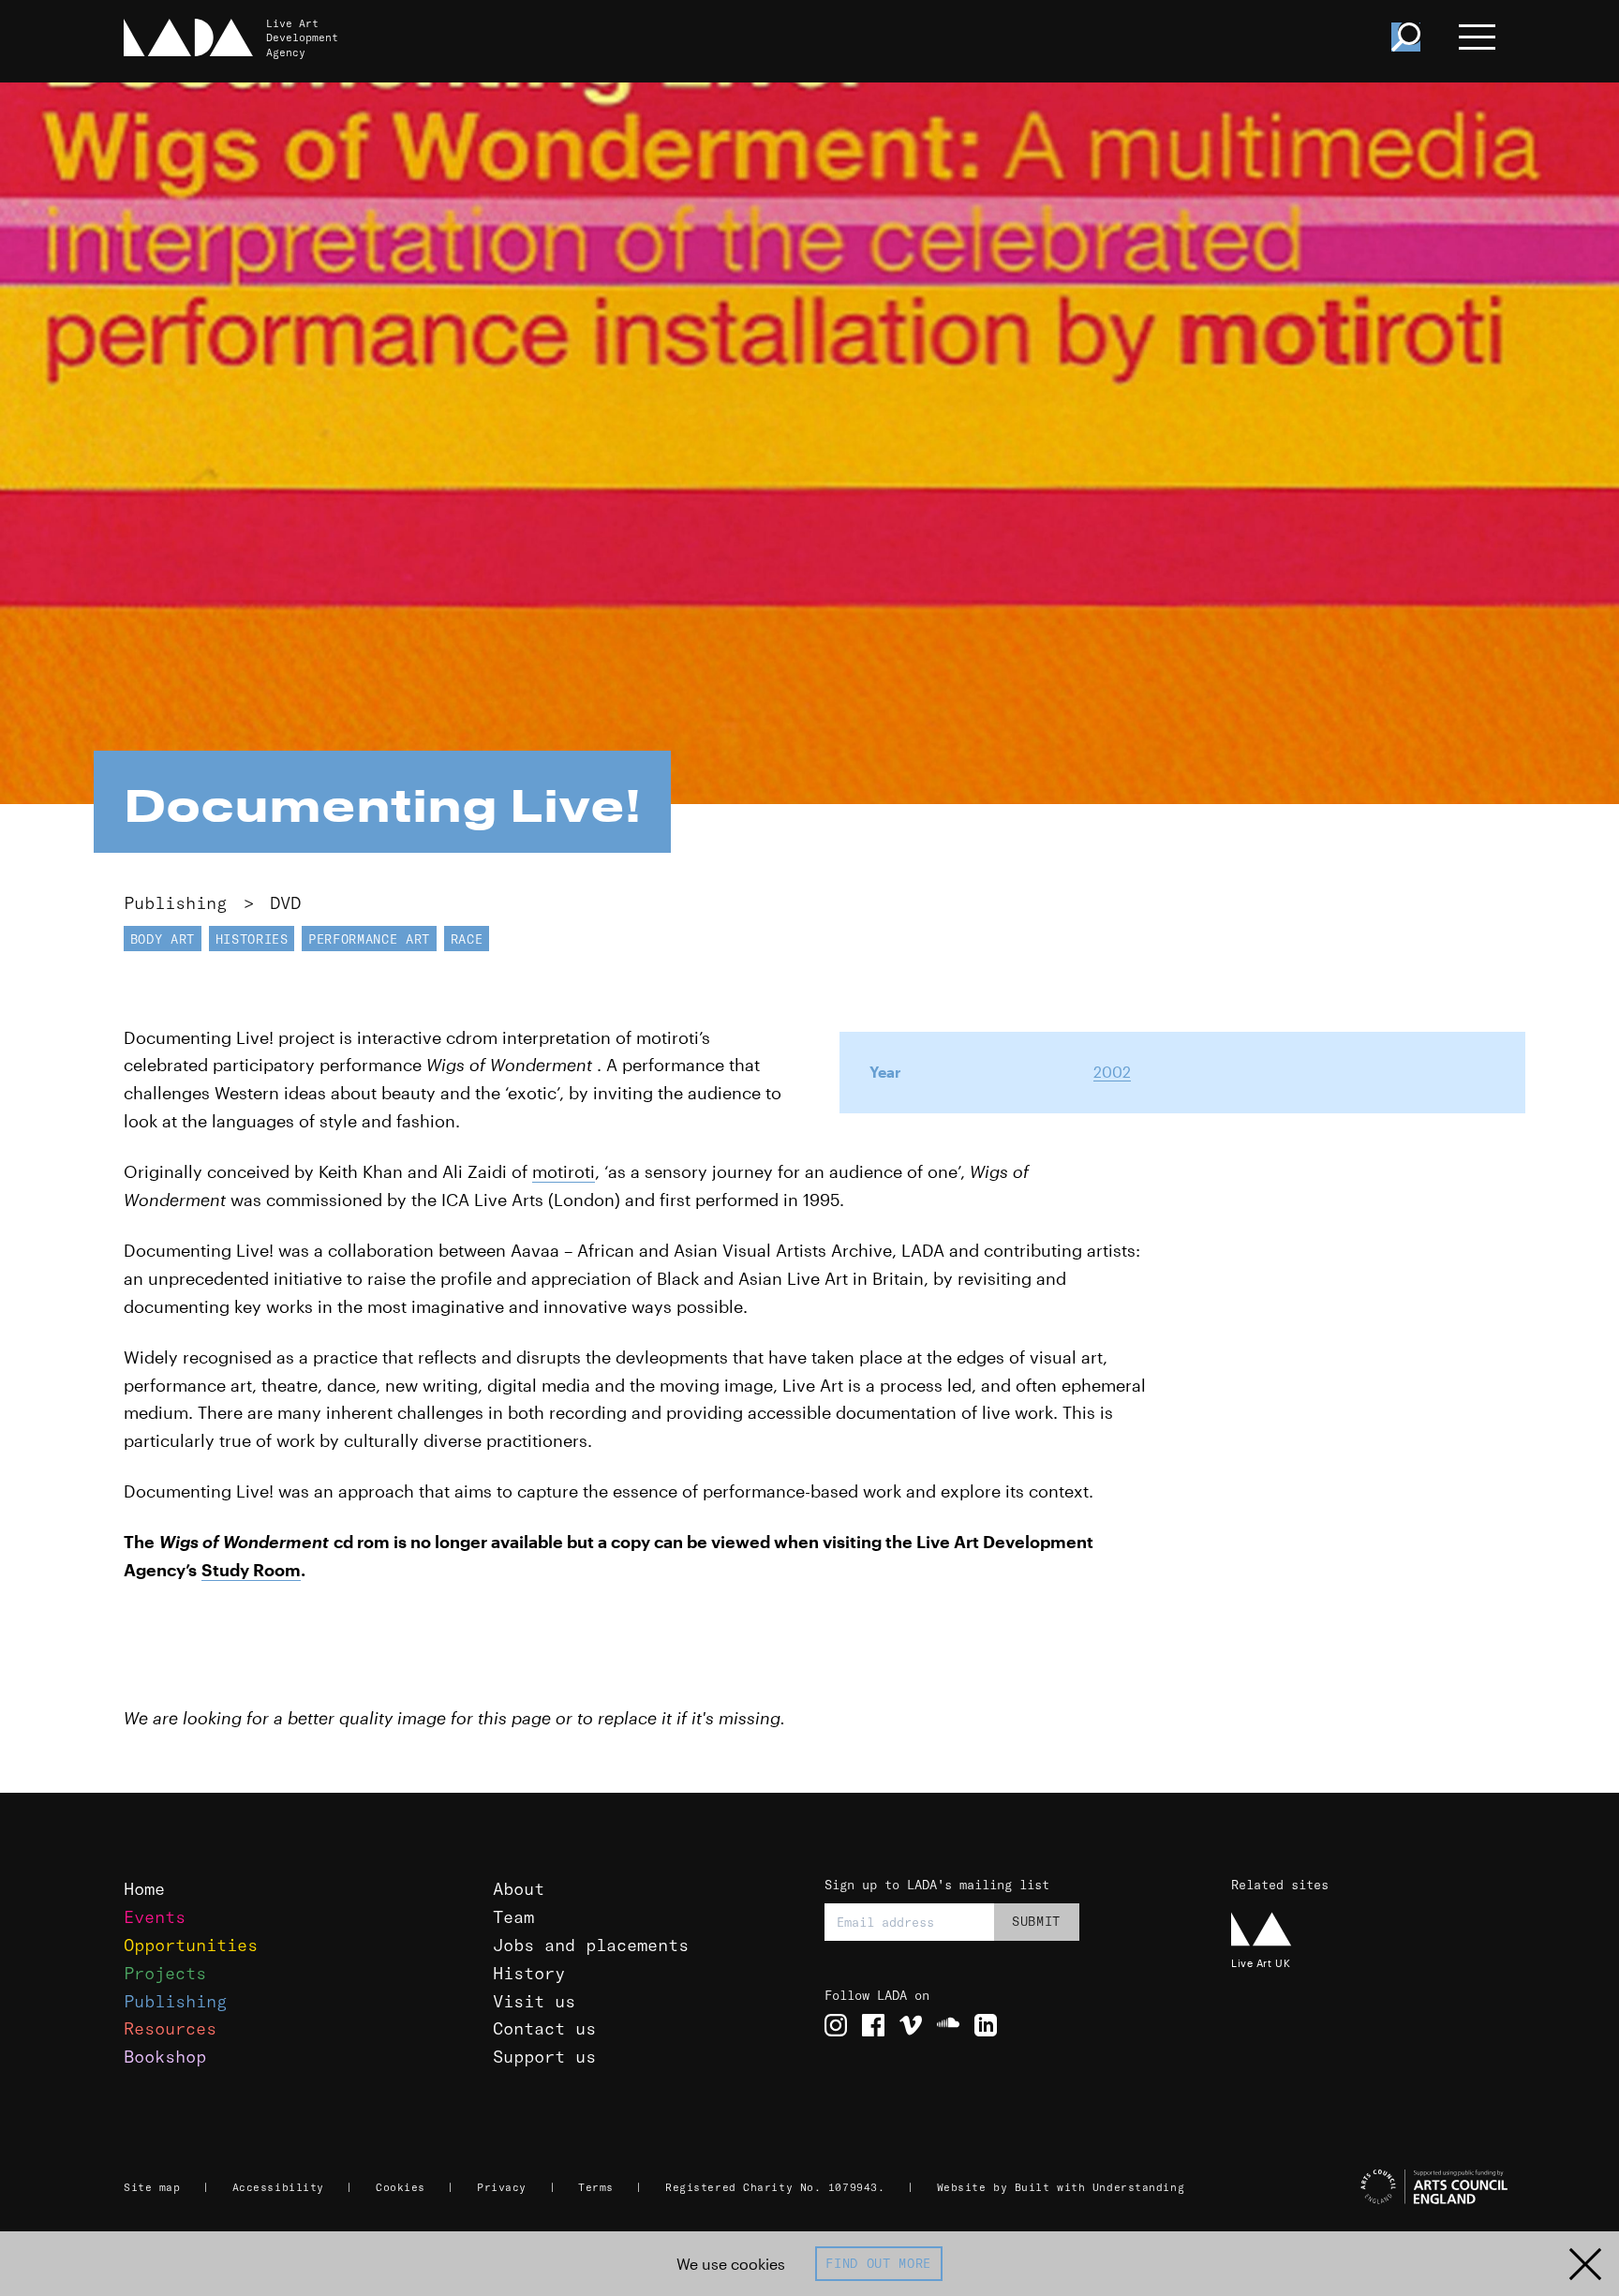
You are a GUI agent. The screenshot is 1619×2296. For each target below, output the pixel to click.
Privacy (502, 2187)
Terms (596, 2187)
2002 (1112, 1072)
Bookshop (165, 2057)
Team (513, 1917)
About (519, 1889)
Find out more (878, 2263)
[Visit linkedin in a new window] (986, 2025)
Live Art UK (1261, 1963)
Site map (152, 2187)
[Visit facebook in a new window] (873, 2025)
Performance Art (369, 939)
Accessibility (278, 2187)
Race (467, 939)
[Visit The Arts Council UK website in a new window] (1372, 2187)
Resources (170, 2028)
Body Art (163, 939)
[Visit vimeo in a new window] (911, 2025)
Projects (165, 1973)
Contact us (544, 2028)
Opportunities (191, 1945)
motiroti (564, 1171)
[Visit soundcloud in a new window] (948, 2025)
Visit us (534, 2001)
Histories (252, 939)
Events (155, 1917)
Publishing (175, 903)
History (529, 1973)
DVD (285, 903)
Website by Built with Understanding (1061, 2187)
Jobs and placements (591, 1945)
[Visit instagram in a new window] (836, 2025)
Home (144, 1889)
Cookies (401, 2187)
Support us (544, 2057)
